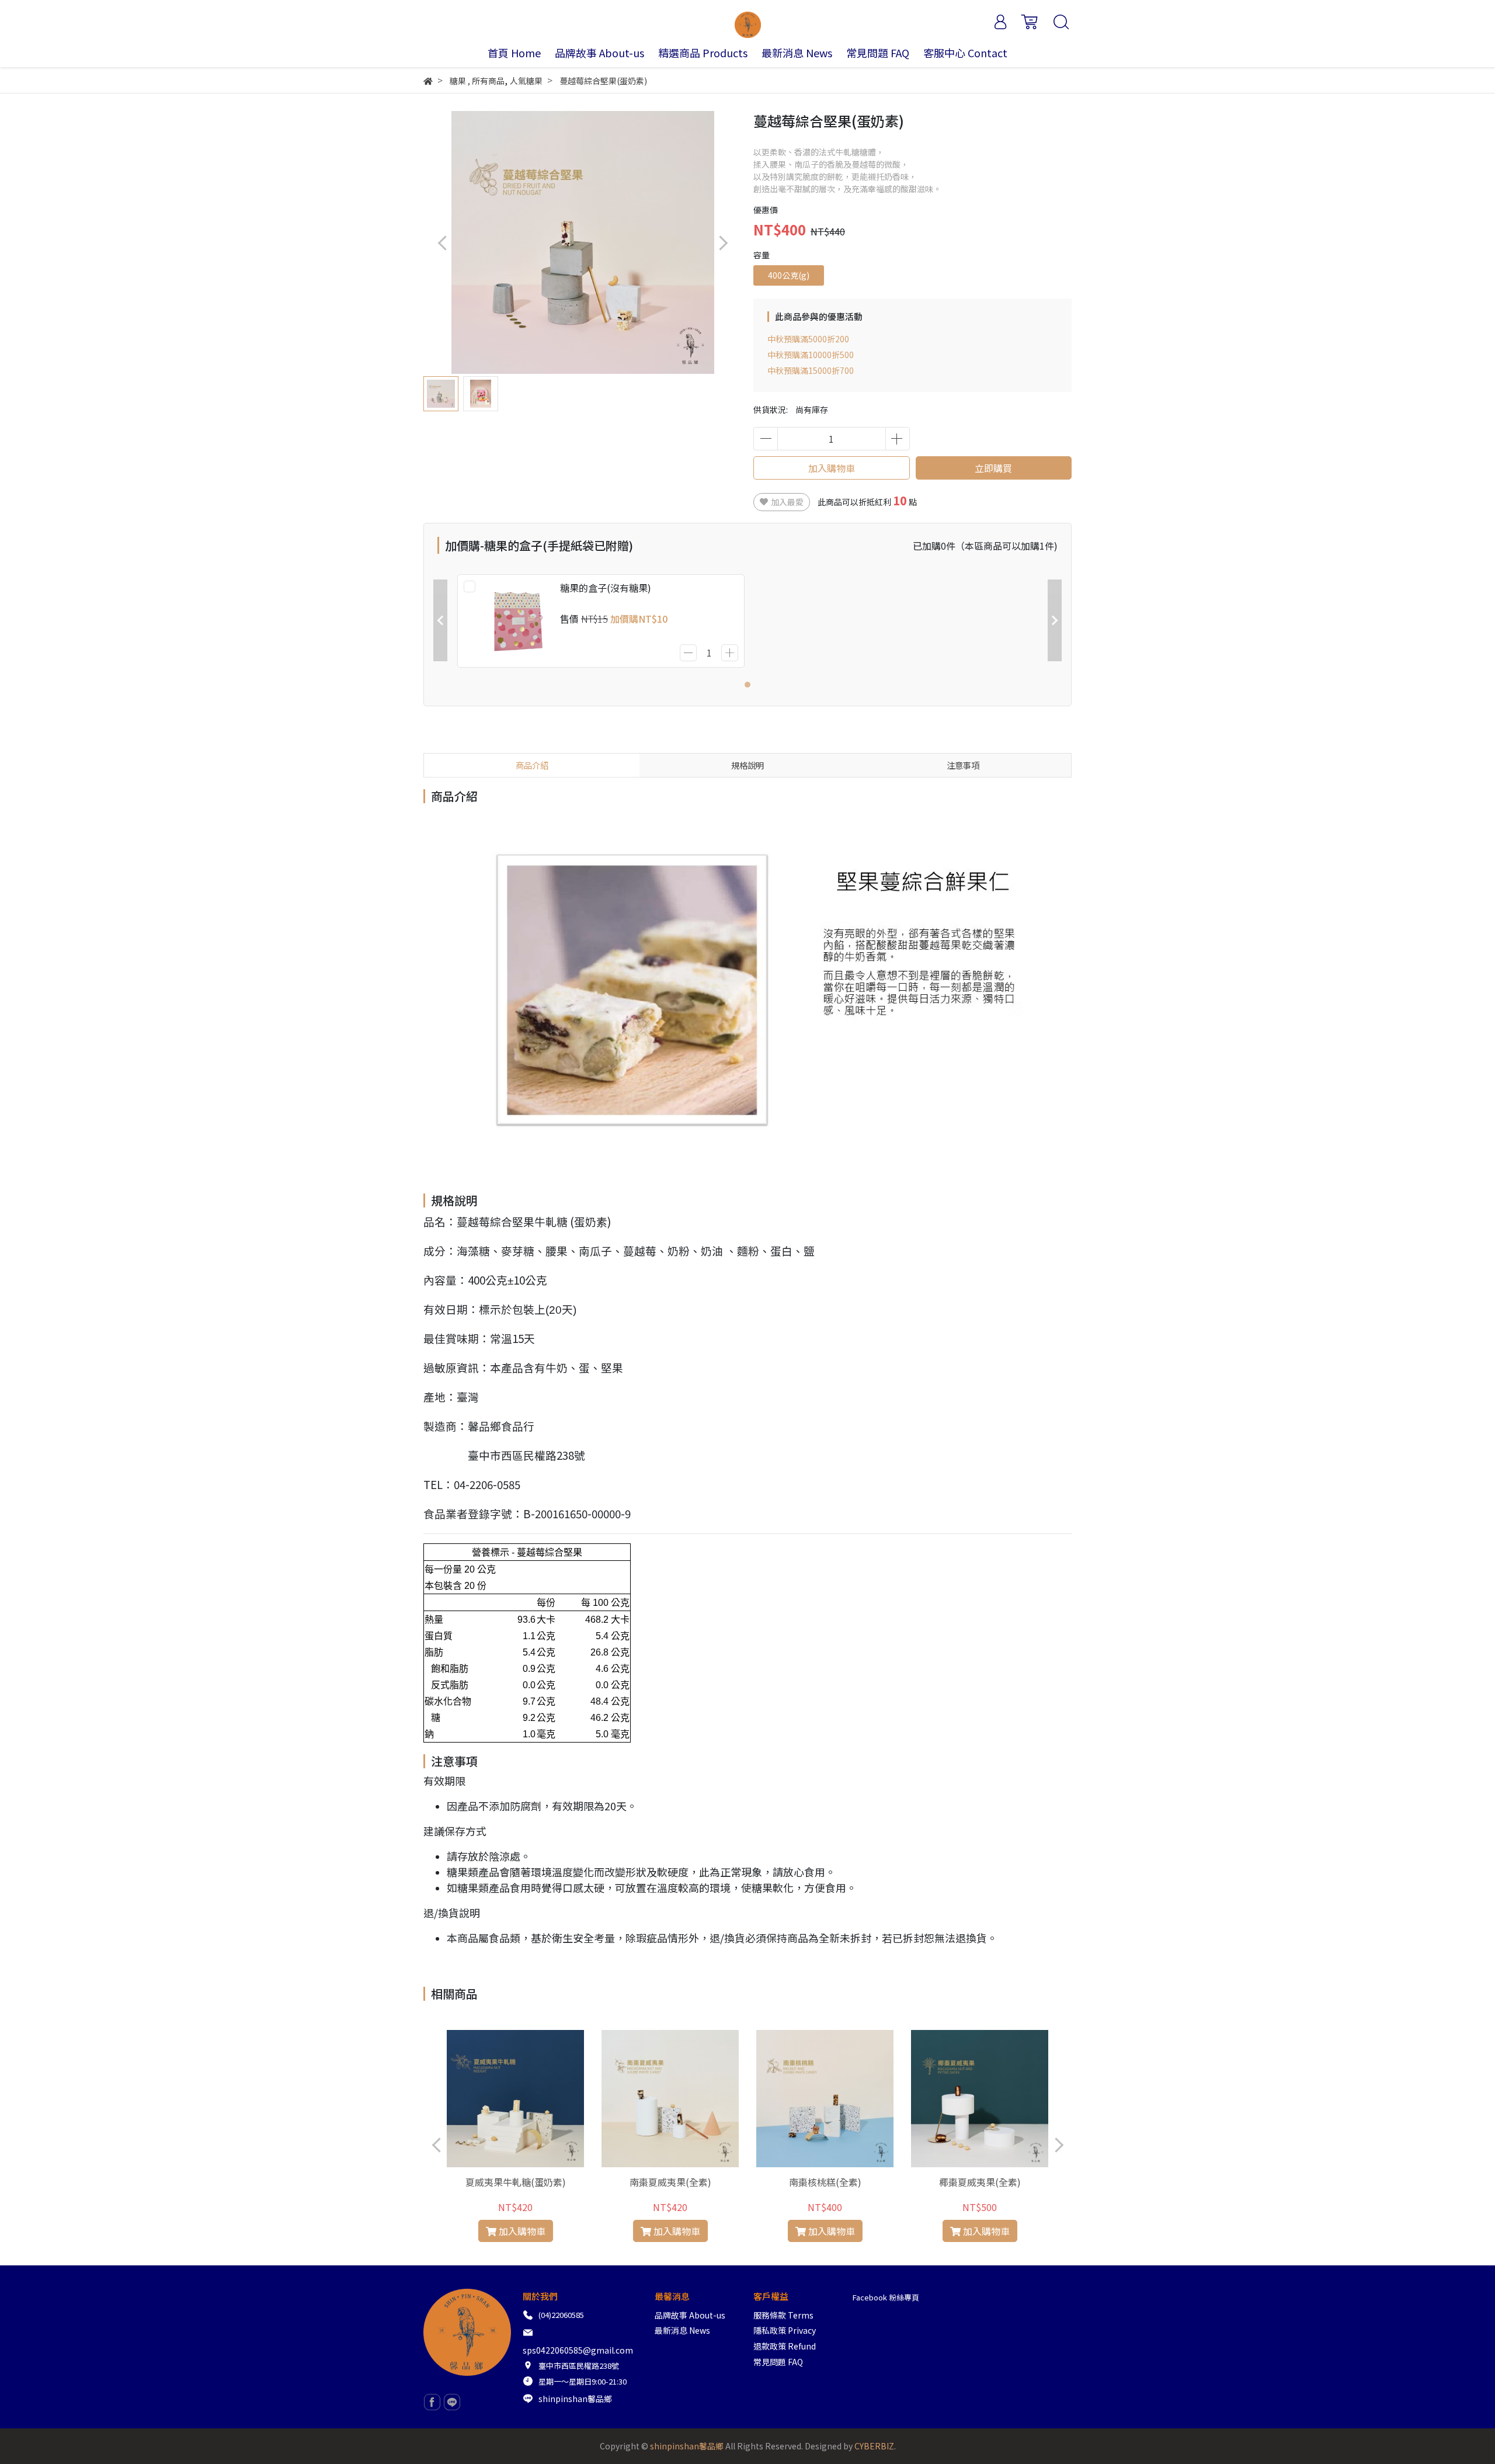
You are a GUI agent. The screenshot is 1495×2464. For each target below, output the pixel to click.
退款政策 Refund (785, 2346)
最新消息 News (682, 2330)
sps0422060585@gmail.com (578, 2350)
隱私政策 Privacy (785, 2330)
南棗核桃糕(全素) (825, 2182)
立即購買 (993, 468)
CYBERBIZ (874, 2446)
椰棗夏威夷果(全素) (980, 2182)
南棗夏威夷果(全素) (670, 2182)
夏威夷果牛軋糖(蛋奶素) (516, 2182)
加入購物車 (832, 468)
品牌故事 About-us (690, 2315)
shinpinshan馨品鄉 (575, 2399)
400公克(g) (789, 275)
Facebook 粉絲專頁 (886, 2297)
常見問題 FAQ (778, 2362)
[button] (723, 243)
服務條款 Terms (783, 2315)
